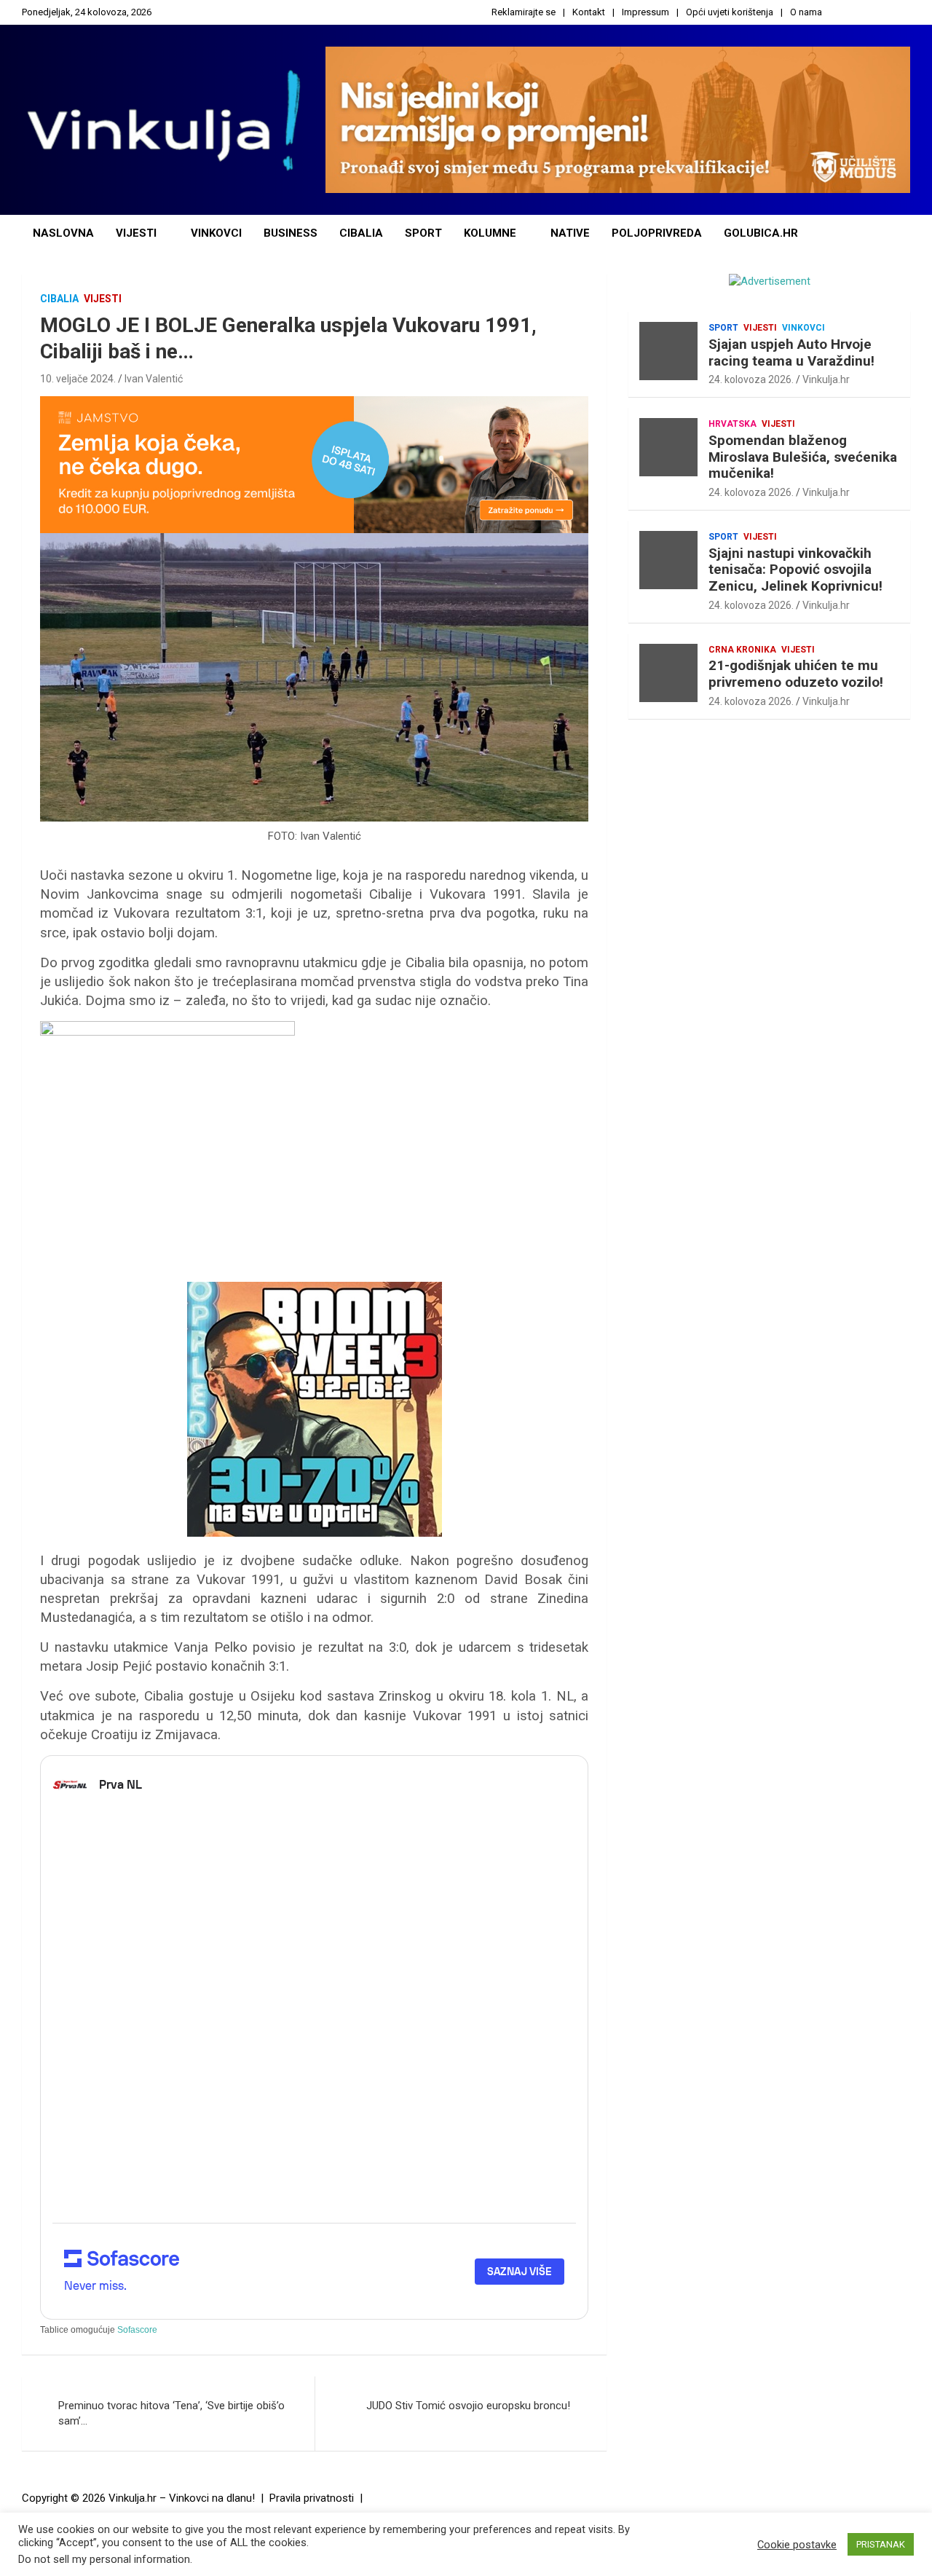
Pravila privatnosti (312, 2498)
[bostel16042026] (167, 1028)
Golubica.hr (761, 233)
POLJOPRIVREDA (657, 233)
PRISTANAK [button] (881, 2544)
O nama (806, 12)
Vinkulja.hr (826, 379)
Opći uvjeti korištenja (730, 12)
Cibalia (361, 233)
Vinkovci (216, 233)
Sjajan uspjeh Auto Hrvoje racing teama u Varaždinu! (791, 352)
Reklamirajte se (524, 12)
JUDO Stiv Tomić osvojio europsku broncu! (468, 2406)
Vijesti (136, 233)
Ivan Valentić (154, 379)
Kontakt (589, 12)
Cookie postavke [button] (797, 2545)
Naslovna (63, 233)
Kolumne (490, 233)
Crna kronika (742, 650)
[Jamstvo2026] (314, 403)
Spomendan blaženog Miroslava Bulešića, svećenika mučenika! (803, 457)
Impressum (645, 12)
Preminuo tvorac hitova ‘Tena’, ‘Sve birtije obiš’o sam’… (171, 2413)
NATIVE (570, 233)
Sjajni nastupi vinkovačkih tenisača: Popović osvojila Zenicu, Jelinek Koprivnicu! (795, 570)
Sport (423, 233)
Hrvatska (732, 424)
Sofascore (137, 2330)
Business (291, 233)
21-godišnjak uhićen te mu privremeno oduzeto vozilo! (796, 674)
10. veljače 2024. (78, 379)
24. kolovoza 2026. (751, 379)
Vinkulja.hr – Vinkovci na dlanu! (182, 2498)
